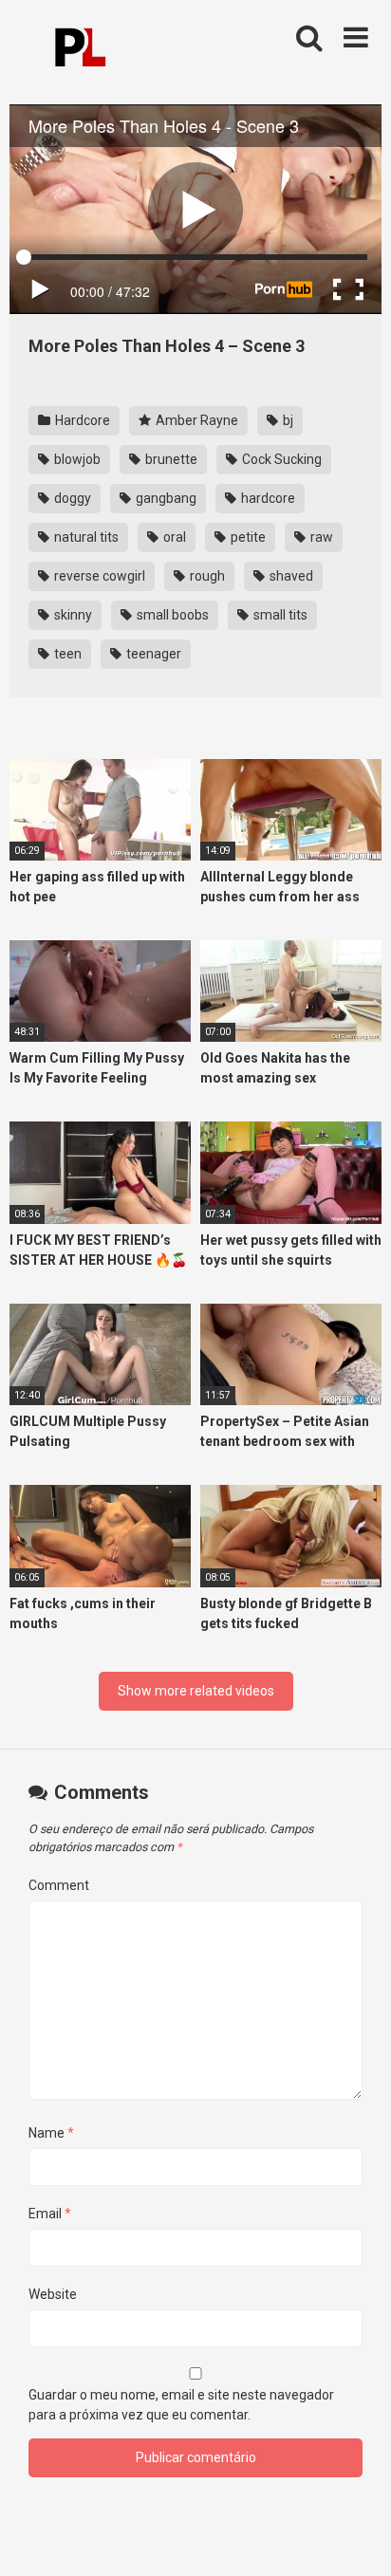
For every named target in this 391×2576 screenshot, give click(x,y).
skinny (72, 615)
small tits (279, 615)
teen (66, 654)
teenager (152, 654)
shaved (290, 576)
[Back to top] (356, 2538)
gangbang (165, 498)
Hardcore (81, 420)
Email (50, 2214)
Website (53, 2294)
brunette (170, 459)
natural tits (85, 537)
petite (247, 537)
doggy (71, 498)
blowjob (76, 459)
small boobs (171, 615)
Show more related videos (196, 1691)
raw (320, 537)
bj (287, 420)
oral (173, 537)
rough (206, 576)
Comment (59, 1885)
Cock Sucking (280, 459)
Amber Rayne (195, 420)
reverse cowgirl (98, 576)
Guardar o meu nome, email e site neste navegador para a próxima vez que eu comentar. (181, 2405)
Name (51, 2133)
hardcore (267, 498)
